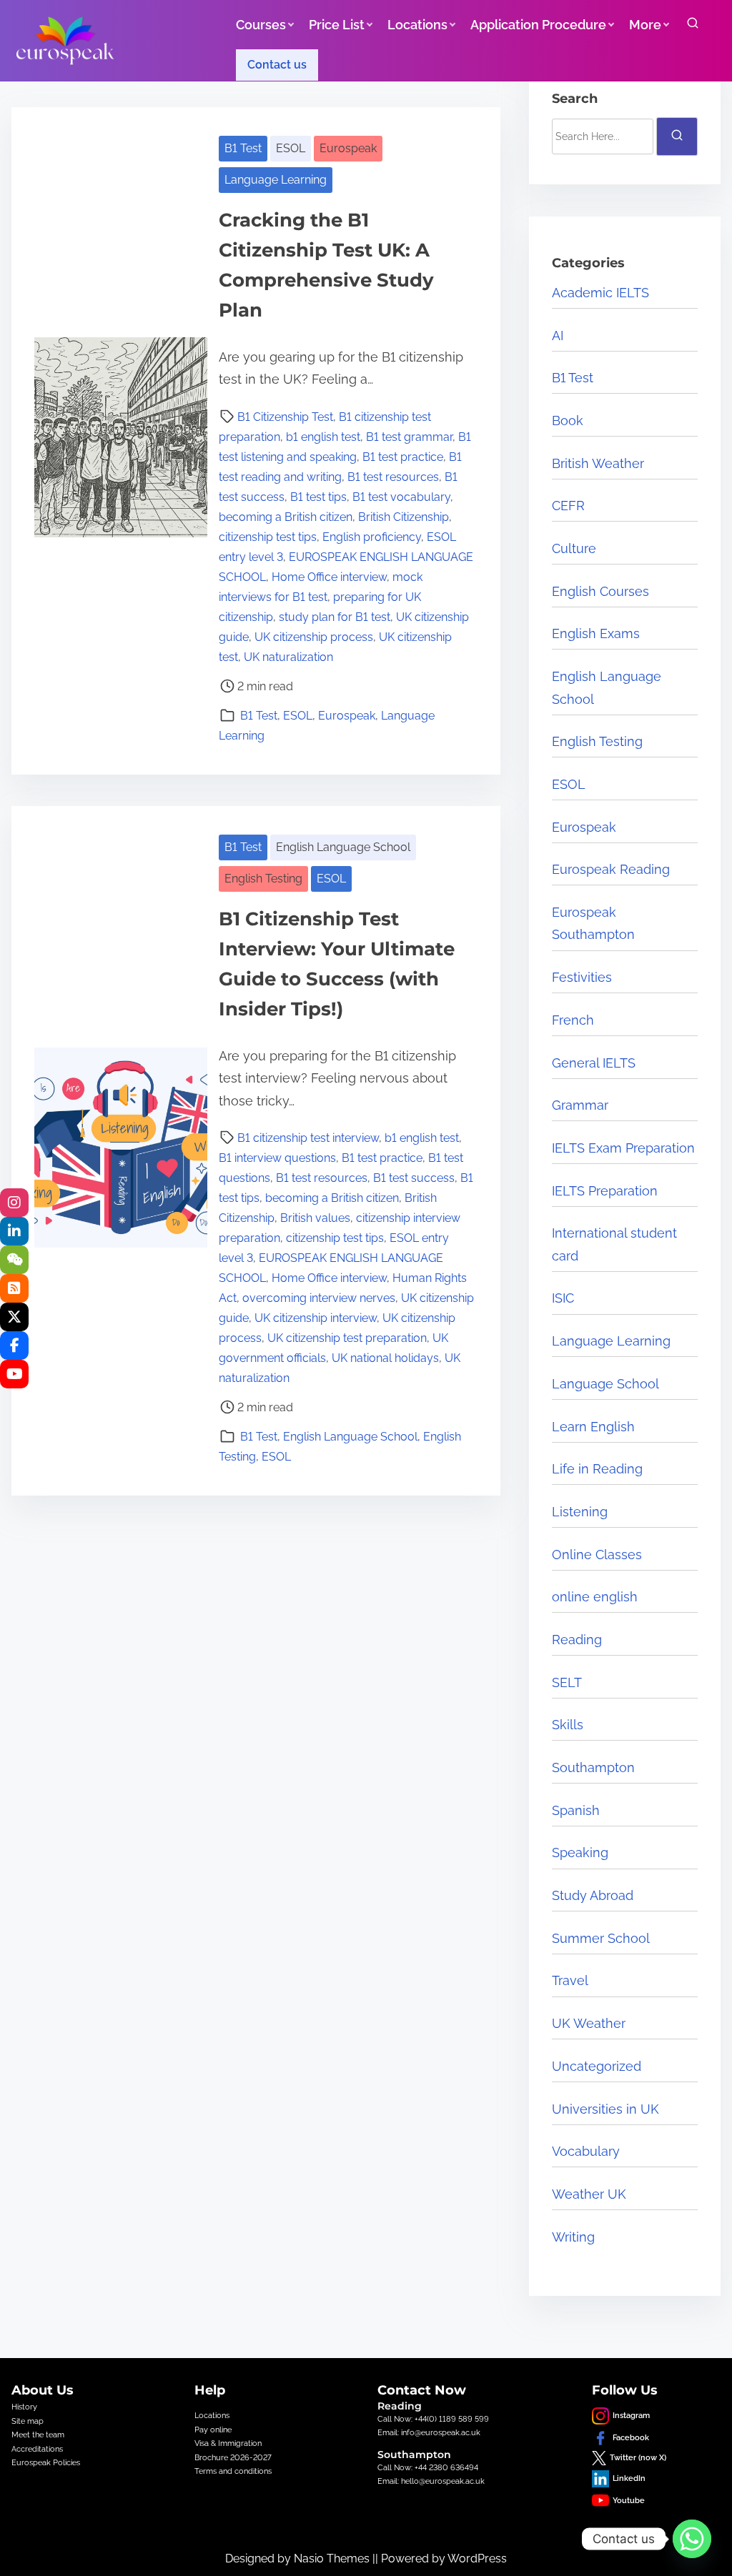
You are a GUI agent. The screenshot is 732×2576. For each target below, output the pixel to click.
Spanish (576, 1810)
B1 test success (414, 1178)
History (24, 2407)
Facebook (631, 2437)
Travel (570, 1980)
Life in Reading (597, 1469)
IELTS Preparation (605, 1191)
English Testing (263, 879)
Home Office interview (329, 577)
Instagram (631, 2415)
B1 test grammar (409, 437)
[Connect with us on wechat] (14, 1260)
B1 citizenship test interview (308, 1138)
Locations (212, 2415)
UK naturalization (288, 657)
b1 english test (323, 437)
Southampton (593, 1767)
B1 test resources (393, 477)
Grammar (580, 1105)
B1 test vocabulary (401, 497)
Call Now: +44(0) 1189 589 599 (433, 2419)
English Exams (596, 633)
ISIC (563, 1298)
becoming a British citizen (286, 517)
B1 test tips (318, 497)
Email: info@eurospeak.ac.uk (429, 2432)
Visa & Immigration (228, 2443)
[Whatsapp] (692, 2539)
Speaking (580, 1853)
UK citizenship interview (316, 1318)
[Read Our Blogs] (14, 1288)
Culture (574, 548)
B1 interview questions (277, 1158)
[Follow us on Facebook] (14, 1346)
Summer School (601, 1938)
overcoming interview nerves (319, 1298)
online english (595, 1597)
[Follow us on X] (14, 1317)
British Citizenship (404, 517)
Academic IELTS (600, 293)
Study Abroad (593, 1895)
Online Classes (597, 1555)
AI (558, 335)
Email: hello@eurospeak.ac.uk (431, 2481)
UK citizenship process (314, 637)
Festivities (582, 977)
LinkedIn (629, 2478)
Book (568, 421)
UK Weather (589, 2023)
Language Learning (276, 180)
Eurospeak (348, 148)
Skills (568, 1725)
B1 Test (243, 148)
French (573, 1020)
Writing (573, 2237)
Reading (577, 1640)
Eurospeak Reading (611, 869)
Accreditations (37, 2449)
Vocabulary (586, 2151)
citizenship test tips (268, 537)
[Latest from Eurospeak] (14, 1203)
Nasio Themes (333, 2558)
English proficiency (372, 537)
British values (315, 1218)
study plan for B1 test (335, 617)
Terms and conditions (233, 2471)
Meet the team (38, 2435)
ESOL (291, 148)
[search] (693, 26)
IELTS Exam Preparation (623, 1148)
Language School (605, 1384)
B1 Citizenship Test (285, 417)
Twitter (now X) (638, 2457)
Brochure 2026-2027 (233, 2457)
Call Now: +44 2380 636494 (428, 2467)
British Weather (598, 463)
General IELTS (594, 1063)
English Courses (600, 591)
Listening (580, 1512)
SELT (567, 1682)
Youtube (629, 2500)
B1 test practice (403, 457)
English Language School (343, 847)
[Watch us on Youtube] (14, 1374)
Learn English (593, 1427)
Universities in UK (605, 2109)
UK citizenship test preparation (347, 1338)
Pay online (213, 2430)
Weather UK (589, 2194)
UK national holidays (385, 1358)
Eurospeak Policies (46, 2462)
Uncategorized (597, 2066)
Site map (28, 2421)
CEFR (568, 506)
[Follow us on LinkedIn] (14, 1231)
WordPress (477, 2558)
